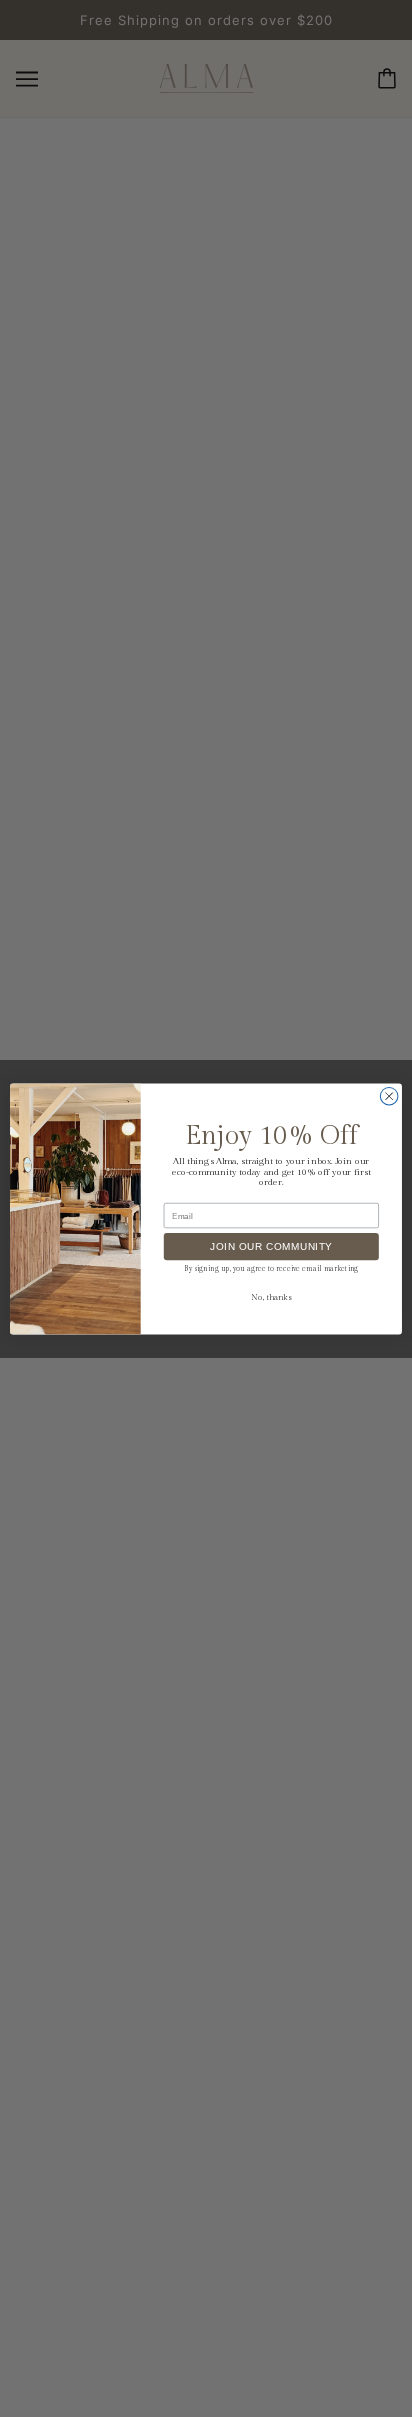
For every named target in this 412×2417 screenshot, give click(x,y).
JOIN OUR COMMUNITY (271, 1246)
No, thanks (271, 1297)
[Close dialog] (389, 1096)
